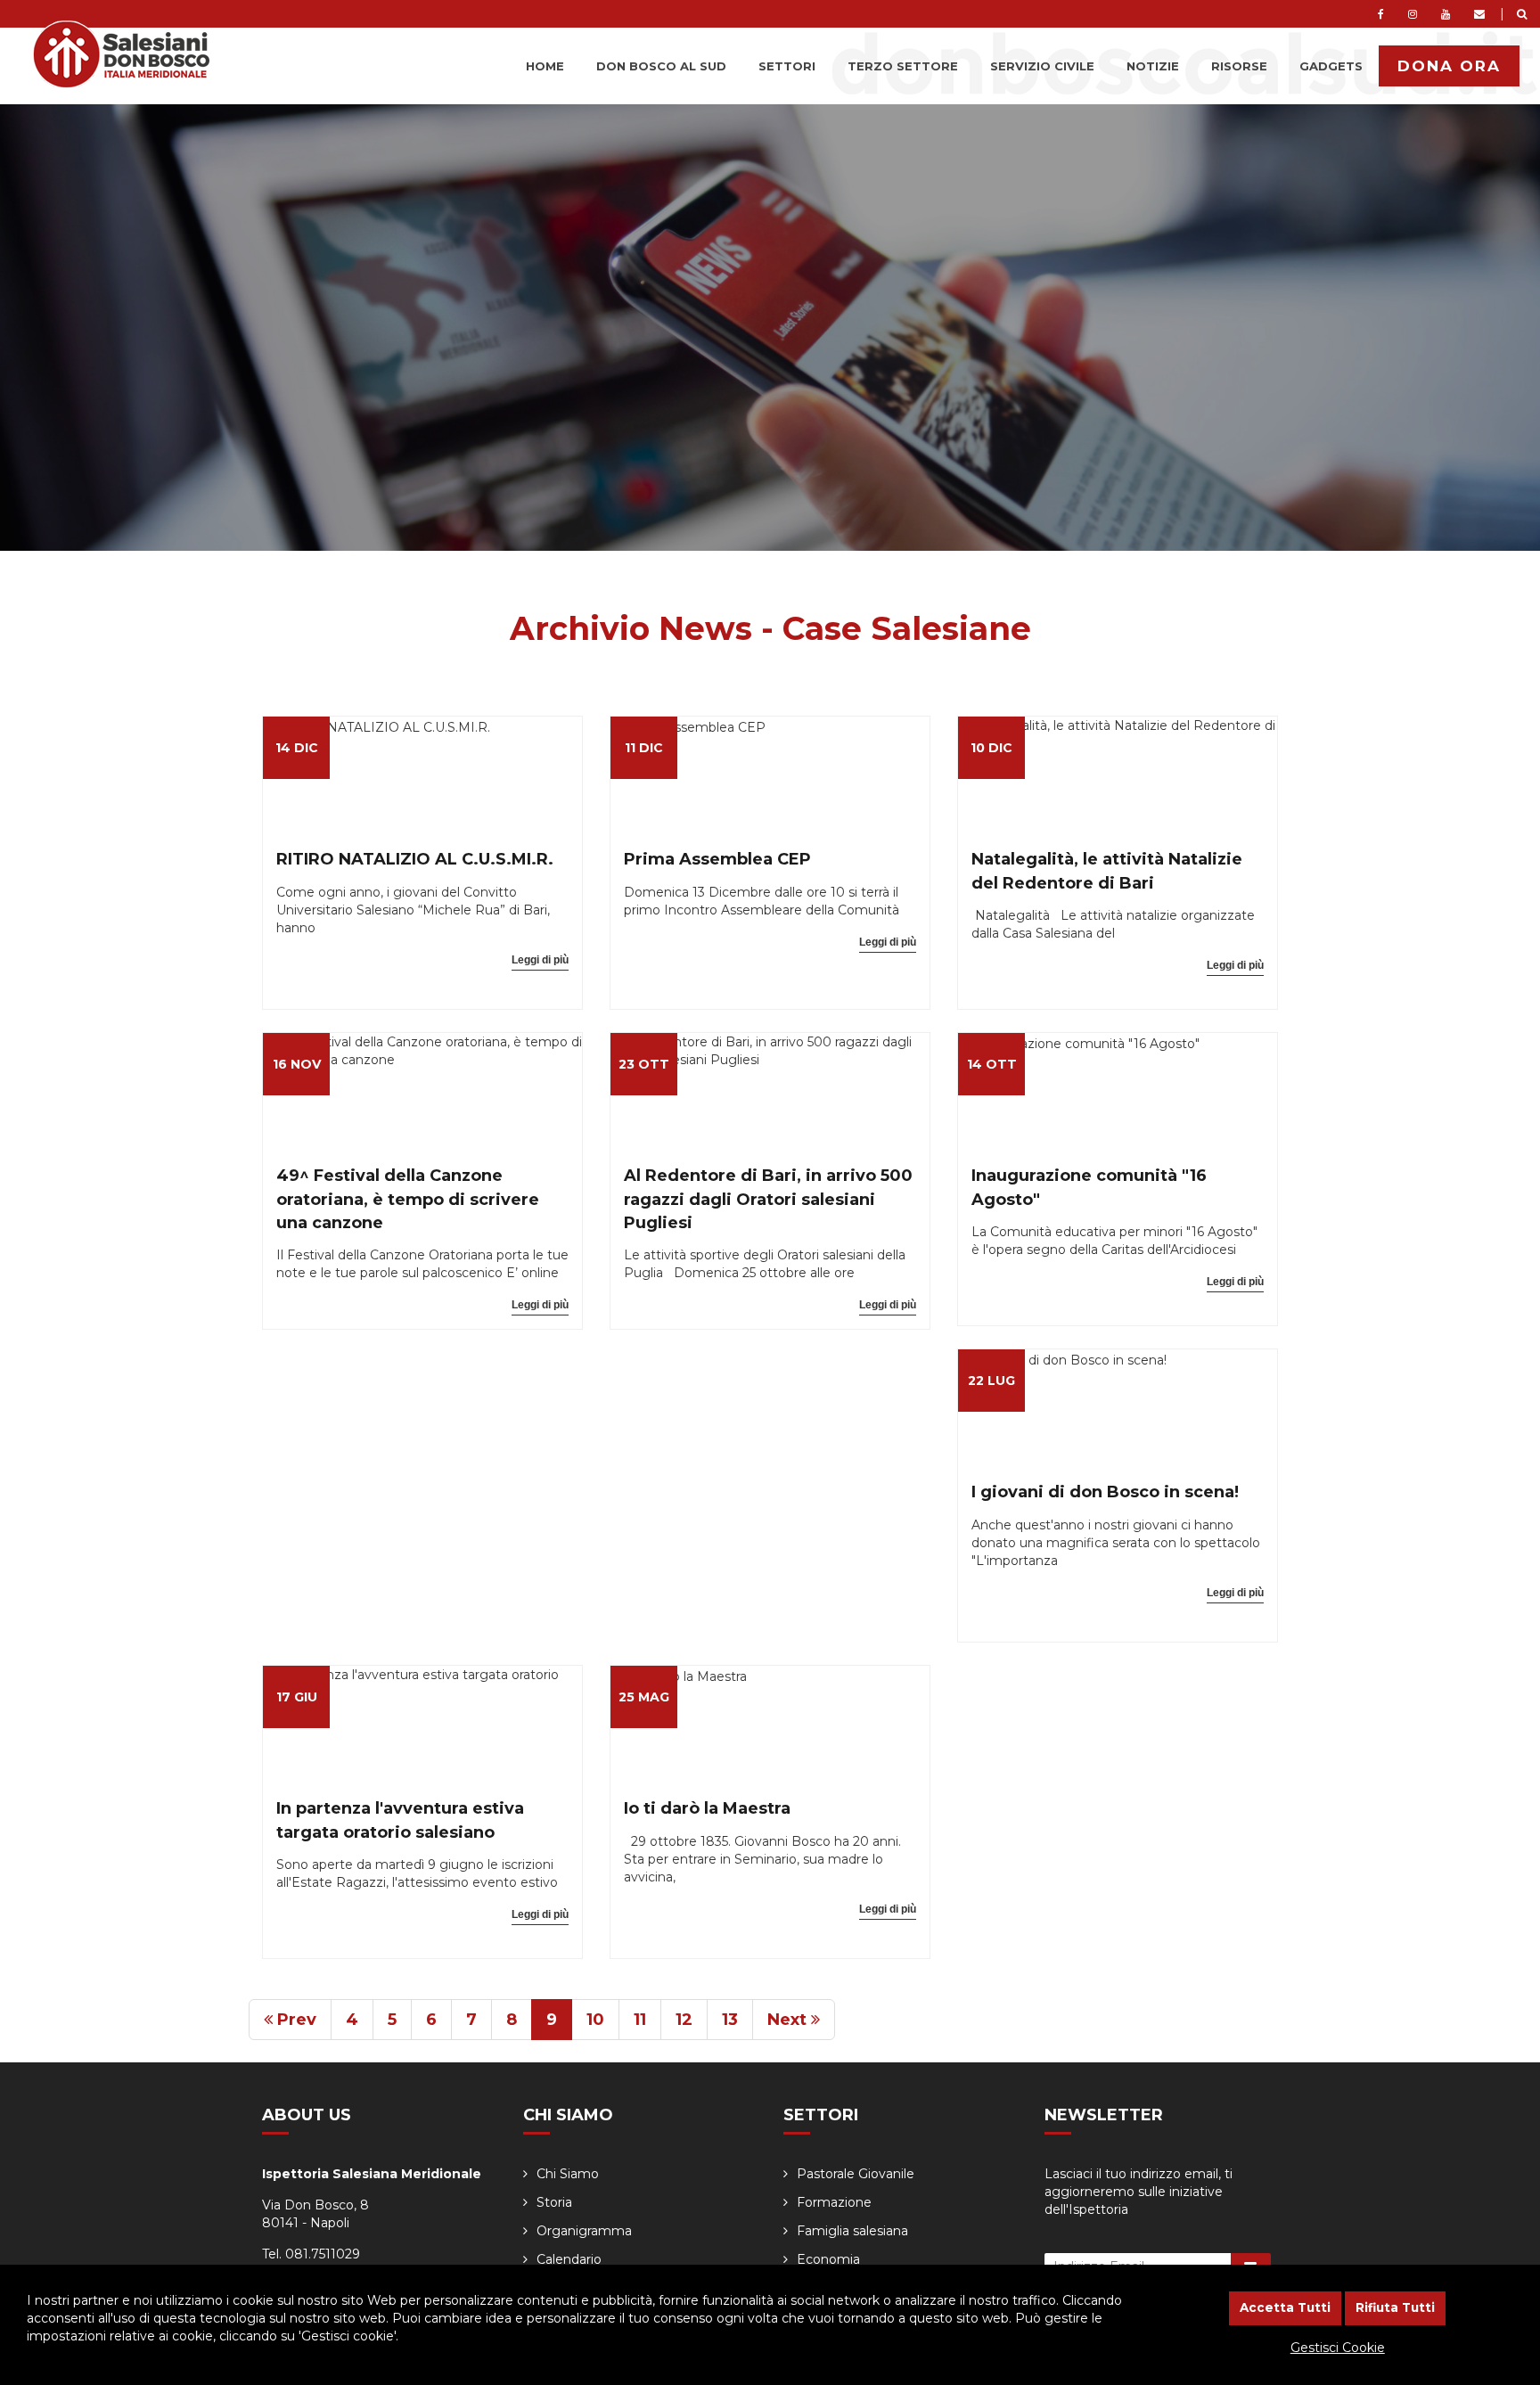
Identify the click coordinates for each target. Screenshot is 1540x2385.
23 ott (644, 1064)
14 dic (297, 748)
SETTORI (787, 66)
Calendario (569, 2259)
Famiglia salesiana (852, 2231)
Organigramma (584, 2231)
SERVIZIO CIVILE (1042, 66)
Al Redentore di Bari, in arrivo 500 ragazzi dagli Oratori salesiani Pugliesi (768, 1199)
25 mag (644, 1697)
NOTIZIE (1153, 66)
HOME (545, 66)
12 (684, 2020)
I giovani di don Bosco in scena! (1105, 1492)
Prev (295, 2020)
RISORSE (1239, 66)
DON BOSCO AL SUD (661, 66)
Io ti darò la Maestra (707, 1808)
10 (595, 2020)
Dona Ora (1449, 66)
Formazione (834, 2202)
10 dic (991, 748)
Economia (828, 2259)
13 (730, 2020)
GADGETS (1331, 66)
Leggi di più (540, 960)
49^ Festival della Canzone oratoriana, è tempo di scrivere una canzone (408, 1199)
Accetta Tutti (1285, 2307)
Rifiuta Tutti (1395, 2307)
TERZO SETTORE (903, 66)
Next (789, 2020)
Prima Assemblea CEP (717, 859)
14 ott (992, 1064)
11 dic (644, 748)
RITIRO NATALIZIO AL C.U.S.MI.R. (415, 859)
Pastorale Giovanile (856, 2174)
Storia (554, 2202)
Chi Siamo (568, 2174)
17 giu (297, 1697)
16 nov (297, 1064)
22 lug (991, 1381)
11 (640, 2020)
